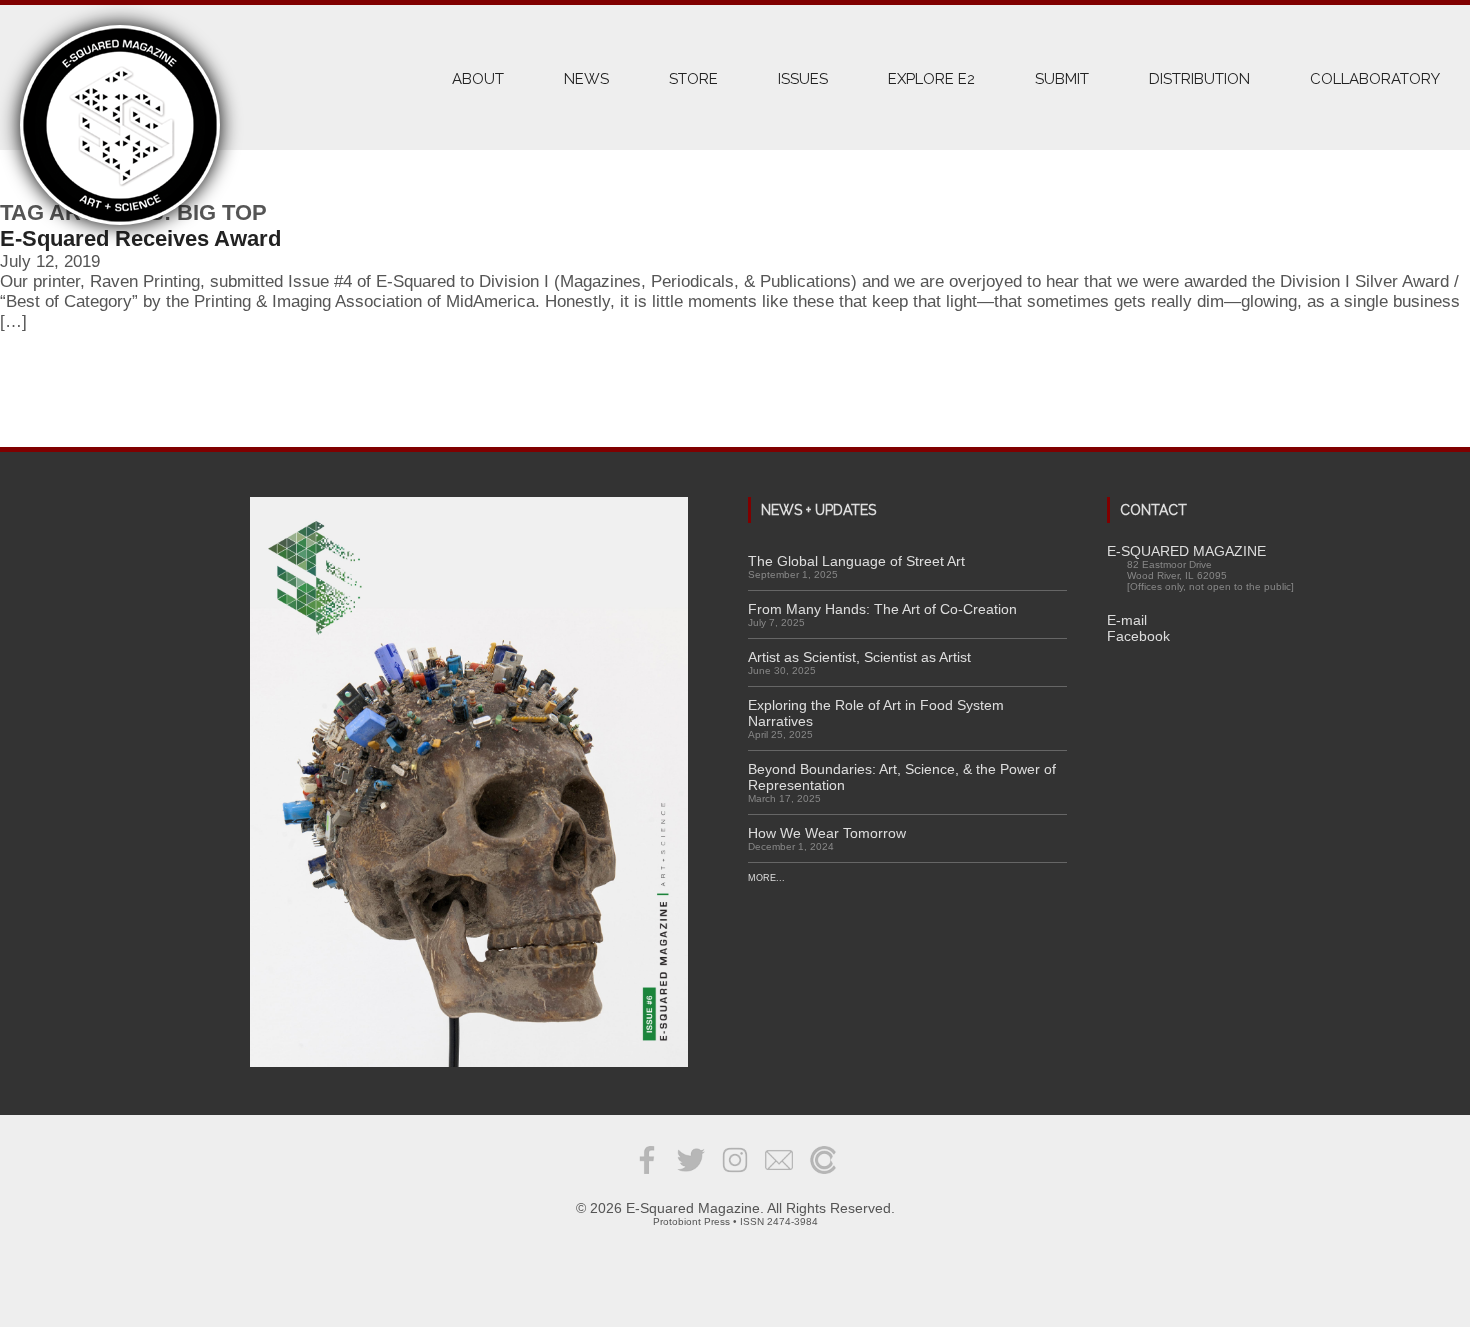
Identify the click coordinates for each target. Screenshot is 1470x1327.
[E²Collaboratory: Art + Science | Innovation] (823, 1175)
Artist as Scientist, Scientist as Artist (859, 657)
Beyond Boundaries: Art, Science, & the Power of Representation (902, 777)
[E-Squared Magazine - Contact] (779, 1175)
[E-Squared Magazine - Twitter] (691, 1175)
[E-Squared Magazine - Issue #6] (469, 783)
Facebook (1138, 636)
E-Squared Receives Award (140, 238)
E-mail (1127, 620)
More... (766, 878)
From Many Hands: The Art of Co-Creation (882, 609)
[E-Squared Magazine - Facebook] (647, 1175)
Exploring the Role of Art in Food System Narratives (876, 713)
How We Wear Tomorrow (827, 833)
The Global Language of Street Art (856, 561)
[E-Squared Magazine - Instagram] (735, 1175)
